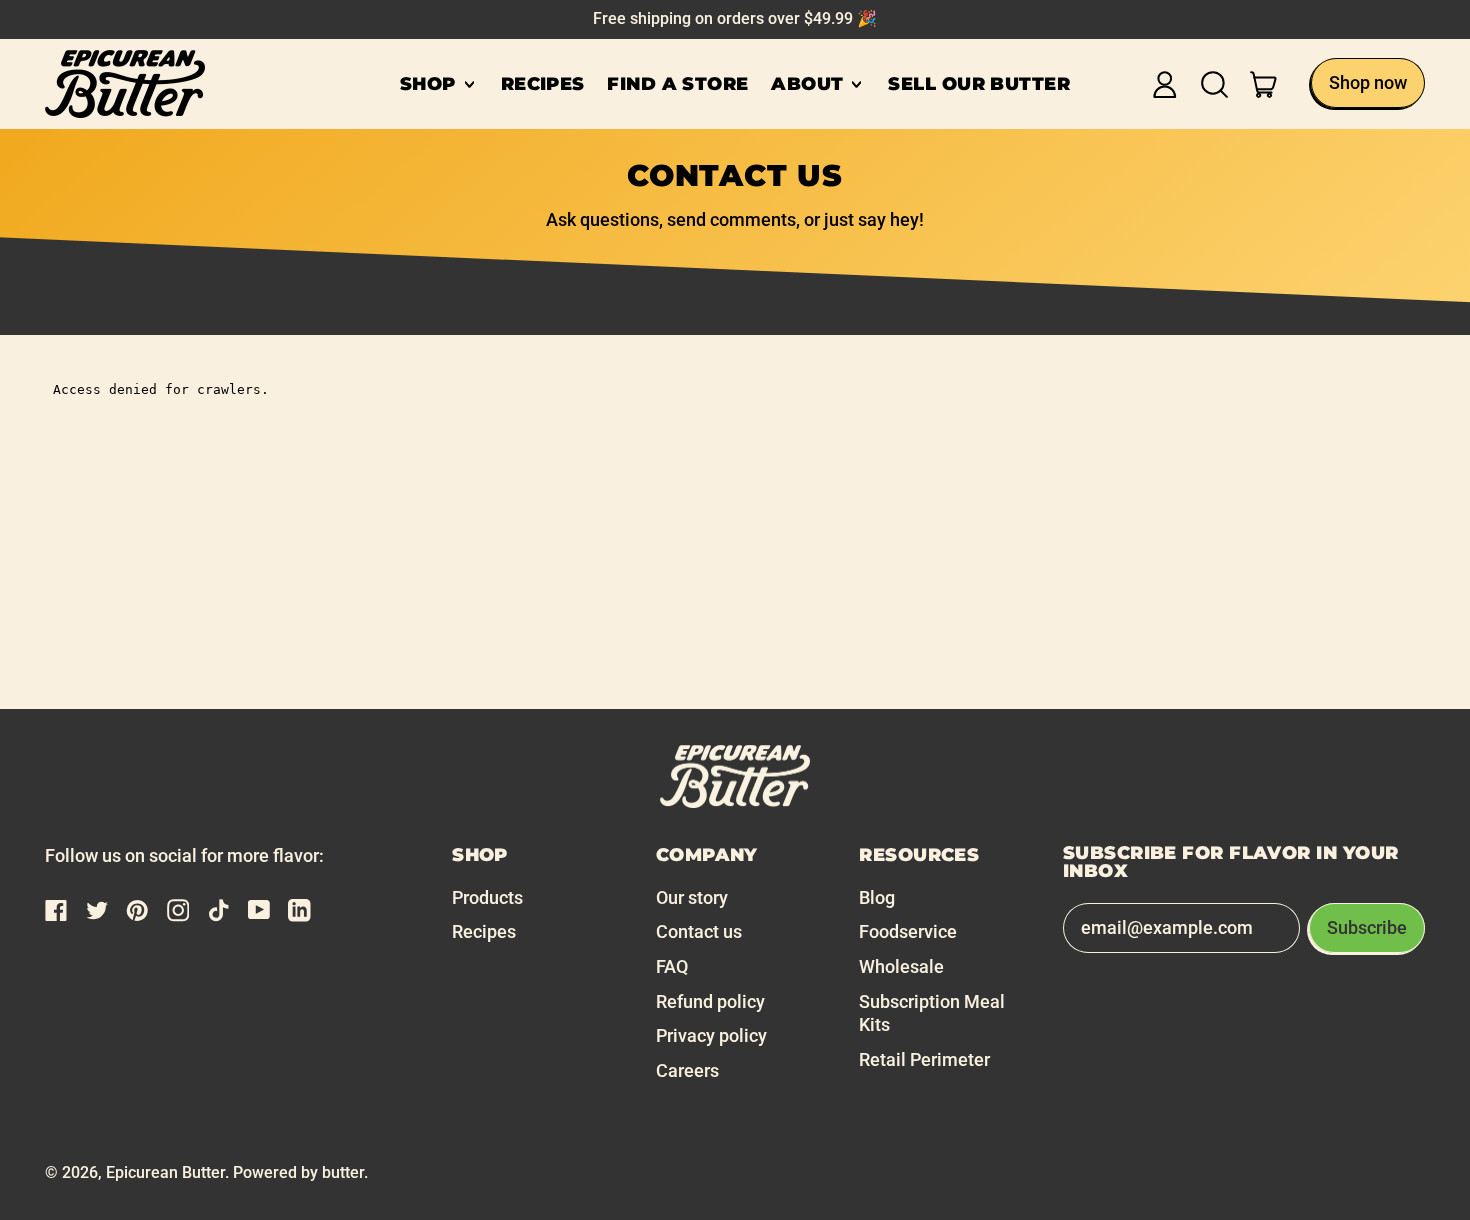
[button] (1215, 84)
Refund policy (710, 1001)
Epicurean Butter (165, 1172)
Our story (692, 897)
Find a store (677, 84)
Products (487, 897)
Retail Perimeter (924, 1059)
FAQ (672, 966)
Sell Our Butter (979, 84)
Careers (687, 1070)
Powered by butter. (300, 1172)
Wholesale (901, 966)
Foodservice (908, 931)
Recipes (543, 84)
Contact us (699, 931)
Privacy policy (711, 1035)
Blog (877, 897)
